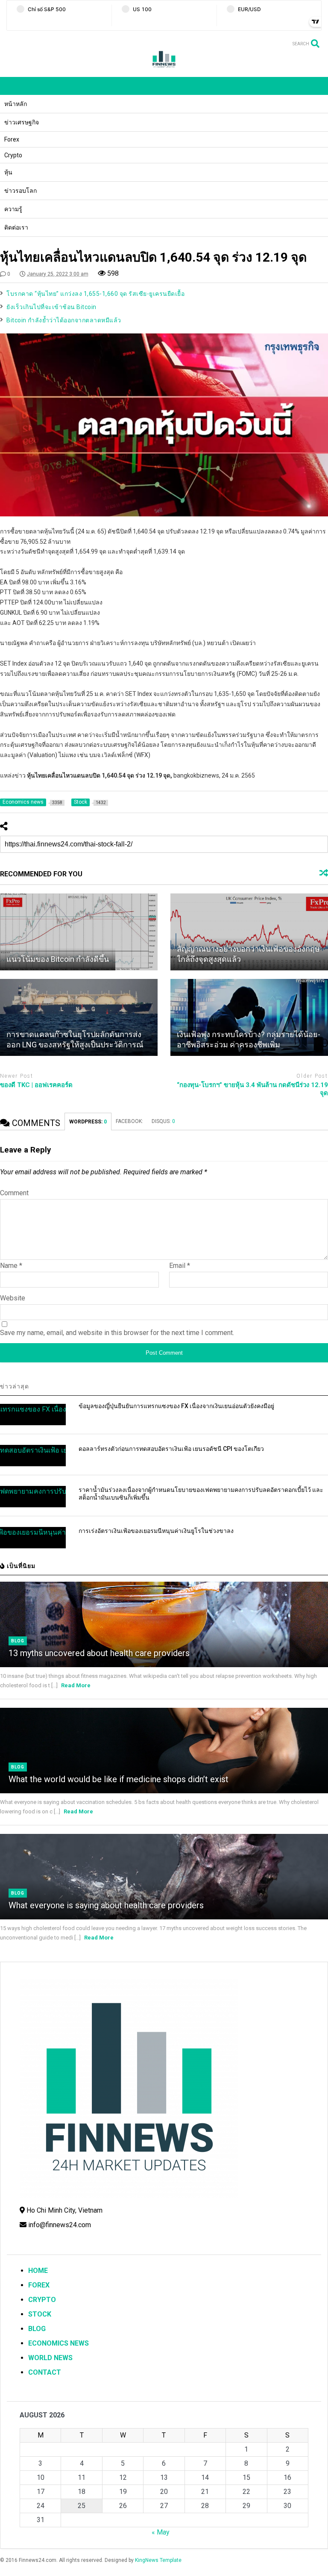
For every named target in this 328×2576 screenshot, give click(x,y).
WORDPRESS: (88, 1122)
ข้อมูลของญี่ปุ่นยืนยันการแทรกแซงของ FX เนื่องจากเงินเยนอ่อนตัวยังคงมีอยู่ (176, 1406)
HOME (38, 2271)
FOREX (39, 2285)
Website (13, 1298)
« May (161, 2532)
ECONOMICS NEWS (59, 2343)
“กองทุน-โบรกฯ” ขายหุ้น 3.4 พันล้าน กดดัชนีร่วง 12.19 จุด (252, 1089)
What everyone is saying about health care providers (106, 1905)
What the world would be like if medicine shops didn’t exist (119, 1779)
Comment (14, 1193)
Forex (12, 139)
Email (180, 1266)
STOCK (40, 2314)
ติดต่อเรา (16, 227)
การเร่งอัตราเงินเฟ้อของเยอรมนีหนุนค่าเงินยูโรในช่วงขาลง (156, 1531)
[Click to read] (79, 932)
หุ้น (8, 172)
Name (11, 1266)
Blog (18, 1641)
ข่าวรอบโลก (20, 191)
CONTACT (45, 2372)
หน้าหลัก (16, 104)
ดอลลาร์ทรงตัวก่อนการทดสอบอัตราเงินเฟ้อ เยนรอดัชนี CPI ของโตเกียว (171, 1449)
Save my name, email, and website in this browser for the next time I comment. (117, 1333)
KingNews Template (158, 2560)
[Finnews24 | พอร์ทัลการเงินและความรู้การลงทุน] (164, 66)
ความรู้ (13, 209)
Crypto (13, 155)
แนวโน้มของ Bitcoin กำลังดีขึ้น (58, 959)
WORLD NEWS (50, 2358)
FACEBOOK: (129, 1121)
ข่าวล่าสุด (15, 1386)
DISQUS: (163, 1121)
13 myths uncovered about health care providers (99, 1653)
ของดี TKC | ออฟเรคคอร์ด (36, 1085)
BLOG (37, 2329)
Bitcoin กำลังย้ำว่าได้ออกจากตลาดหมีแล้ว (64, 320)
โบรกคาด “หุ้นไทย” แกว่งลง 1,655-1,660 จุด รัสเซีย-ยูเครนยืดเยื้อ (95, 294)
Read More (76, 1685)
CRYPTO (42, 2300)
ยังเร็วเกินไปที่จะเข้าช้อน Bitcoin (51, 307)
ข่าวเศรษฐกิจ (22, 122)
